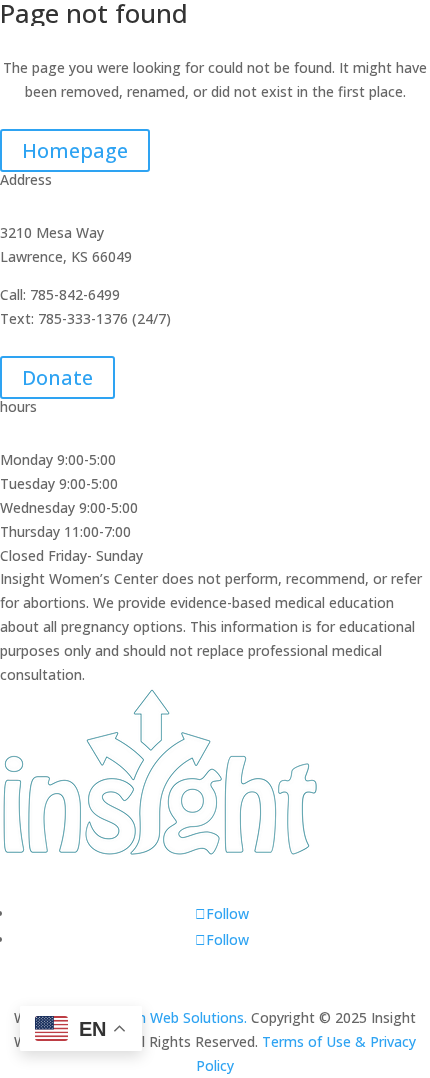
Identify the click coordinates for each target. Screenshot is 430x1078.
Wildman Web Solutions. (170, 1017)
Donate (57, 377)
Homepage (75, 150)
